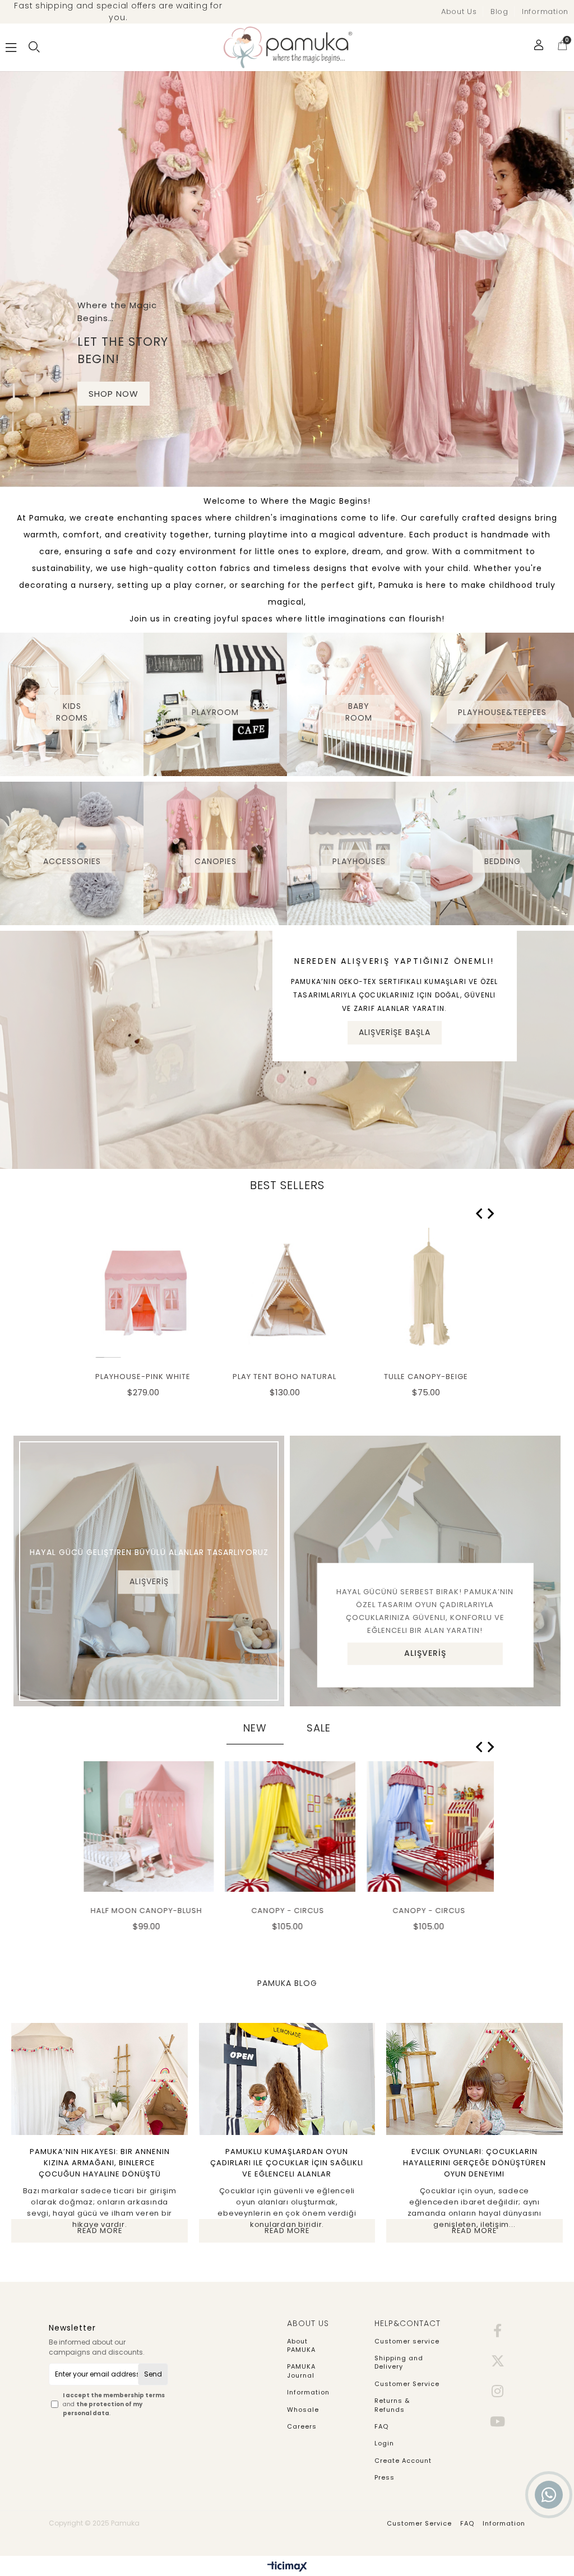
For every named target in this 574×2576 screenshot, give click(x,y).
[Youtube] (498, 2421)
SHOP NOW (114, 394)
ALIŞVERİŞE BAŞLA (395, 1032)
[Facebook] (498, 2331)
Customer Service (407, 2384)
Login (384, 2443)
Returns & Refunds (392, 2405)
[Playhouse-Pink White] (146, 1293)
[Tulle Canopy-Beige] (429, 1293)
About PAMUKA (301, 2346)
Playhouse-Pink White (143, 1377)
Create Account (403, 2461)
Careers (302, 2427)
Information (545, 11)
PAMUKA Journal (301, 2371)
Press (385, 2478)
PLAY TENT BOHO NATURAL (284, 1377)
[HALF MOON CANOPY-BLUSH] (146, 1826)
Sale (319, 1728)
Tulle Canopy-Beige (426, 1377)
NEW (255, 1728)
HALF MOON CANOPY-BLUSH (143, 1911)
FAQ (381, 2427)
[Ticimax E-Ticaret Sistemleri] (287, 2567)
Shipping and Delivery (399, 2363)
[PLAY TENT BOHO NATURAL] (287, 1293)
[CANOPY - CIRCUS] (287, 1826)
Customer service (407, 2341)
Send (153, 2374)
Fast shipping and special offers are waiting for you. (118, 11)
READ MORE (100, 2231)
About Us (459, 11)
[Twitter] (498, 2361)
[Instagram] (498, 2391)
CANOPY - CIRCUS (285, 1911)
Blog (499, 11)
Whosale (303, 2410)
